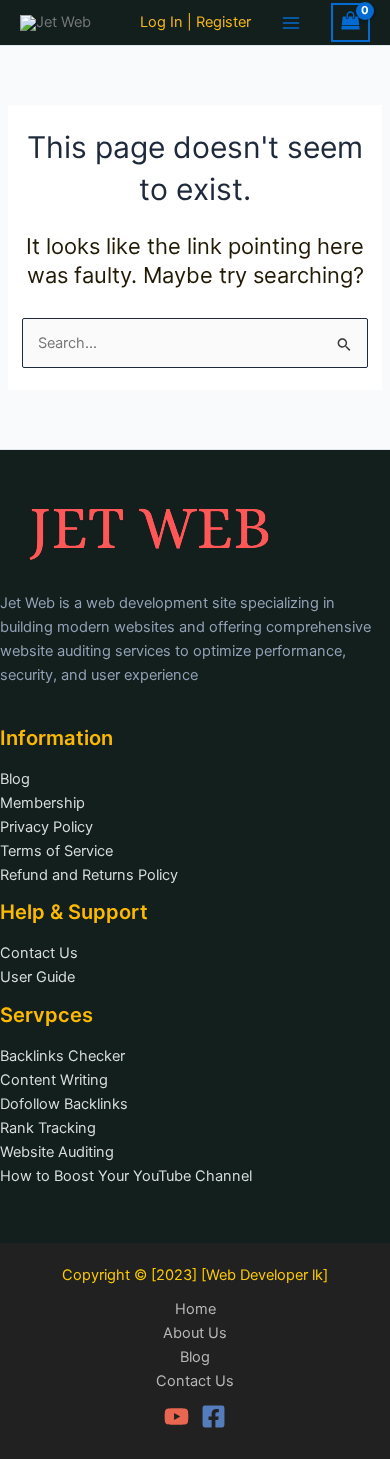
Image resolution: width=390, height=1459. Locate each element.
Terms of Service (56, 851)
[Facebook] (213, 1416)
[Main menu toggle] (291, 22)
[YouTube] (176, 1416)
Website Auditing (57, 1152)
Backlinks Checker (62, 1056)
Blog (15, 779)
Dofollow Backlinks (64, 1104)
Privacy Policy (46, 827)
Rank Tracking (48, 1128)
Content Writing (54, 1080)
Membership (42, 803)
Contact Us (39, 953)
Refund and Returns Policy (89, 875)
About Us (195, 1333)
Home (195, 1309)
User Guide (37, 977)
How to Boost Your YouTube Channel (126, 1176)
